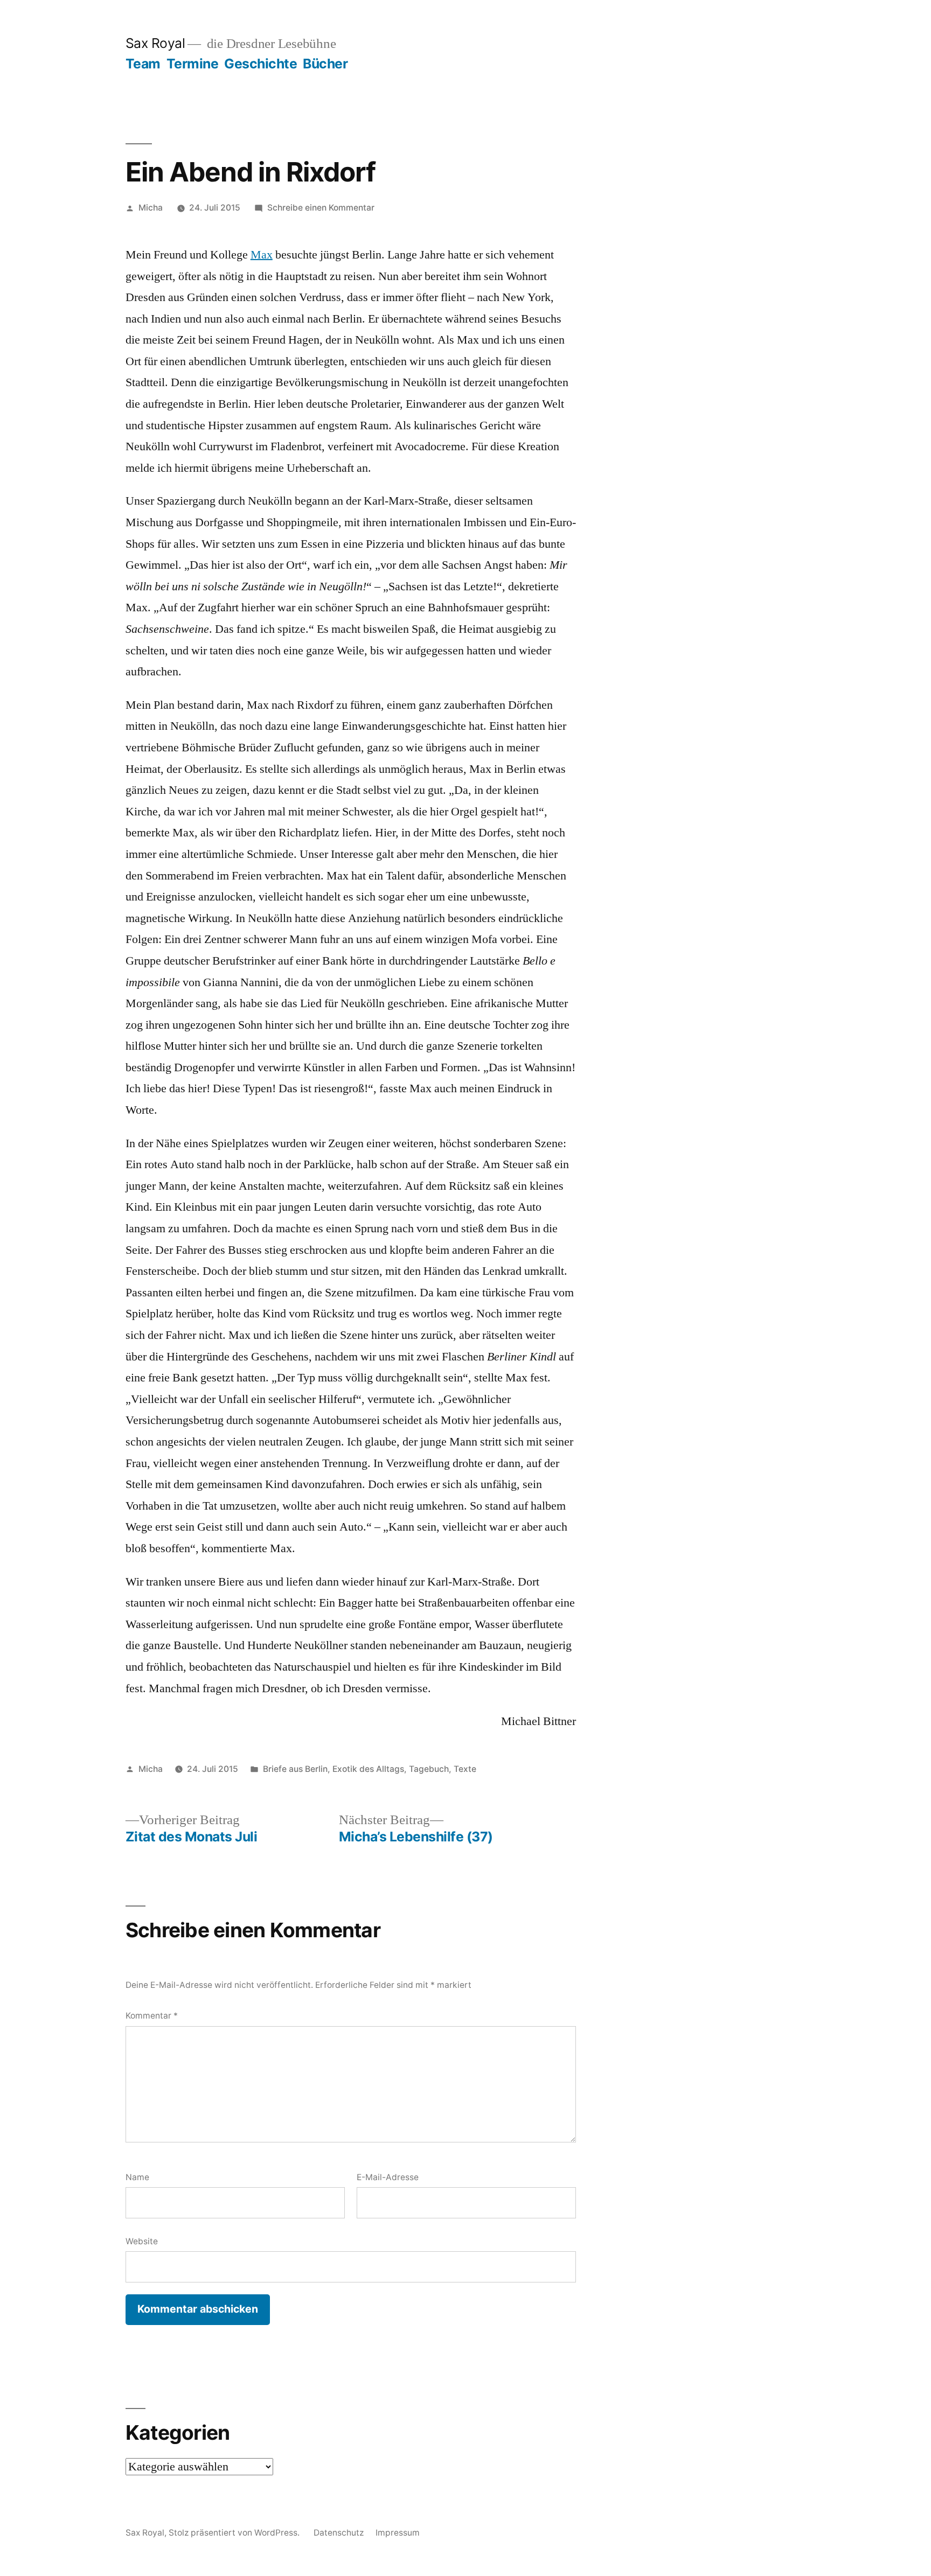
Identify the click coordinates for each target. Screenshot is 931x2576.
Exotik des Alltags (368, 1769)
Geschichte (260, 64)
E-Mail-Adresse (388, 2177)
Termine (193, 64)
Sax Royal (155, 43)
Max (262, 255)
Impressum (398, 2533)
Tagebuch (429, 1769)
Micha (151, 208)
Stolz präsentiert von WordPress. (235, 2533)
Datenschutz (339, 2533)
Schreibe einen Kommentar (321, 208)
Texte (465, 1769)
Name (137, 2177)
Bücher (325, 64)
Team (143, 64)
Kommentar (152, 2016)
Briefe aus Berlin (295, 1769)
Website (142, 2241)
